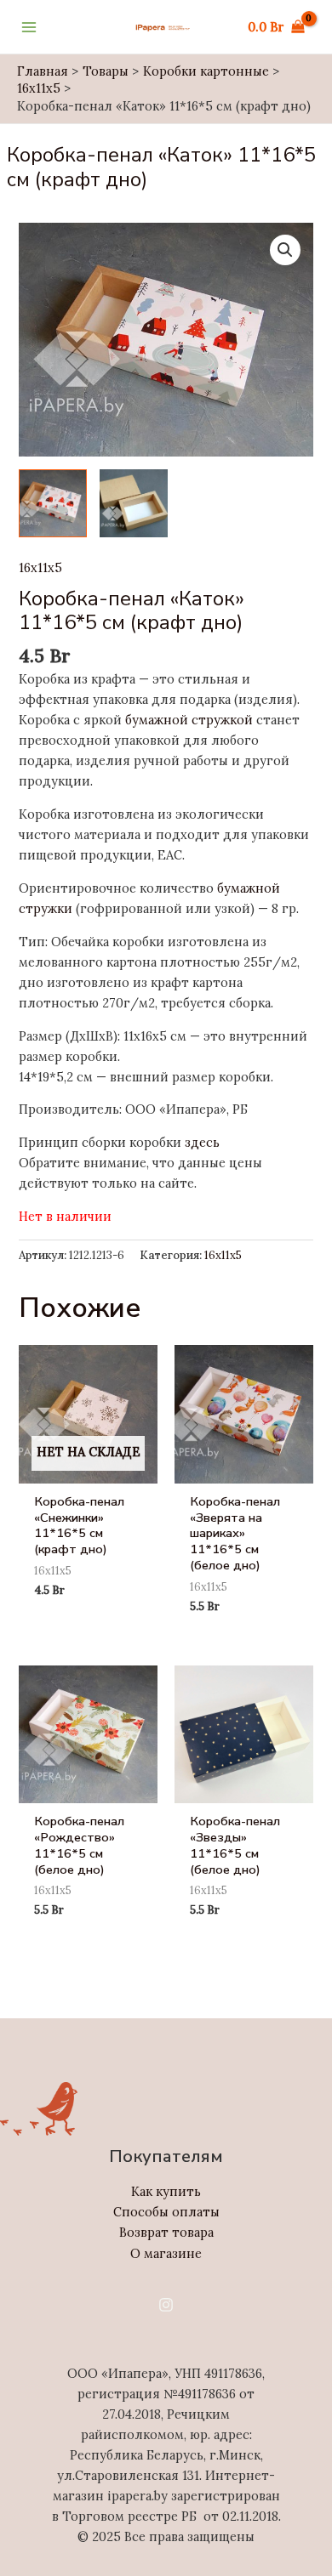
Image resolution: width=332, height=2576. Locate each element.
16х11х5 (40, 567)
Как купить (166, 2191)
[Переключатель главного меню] (29, 26)
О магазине (166, 2253)
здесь (202, 1142)
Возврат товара (166, 2232)
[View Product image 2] (134, 503)
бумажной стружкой (189, 720)
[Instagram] (166, 2305)
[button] (285, 250)
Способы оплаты (166, 2212)
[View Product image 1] (53, 503)
